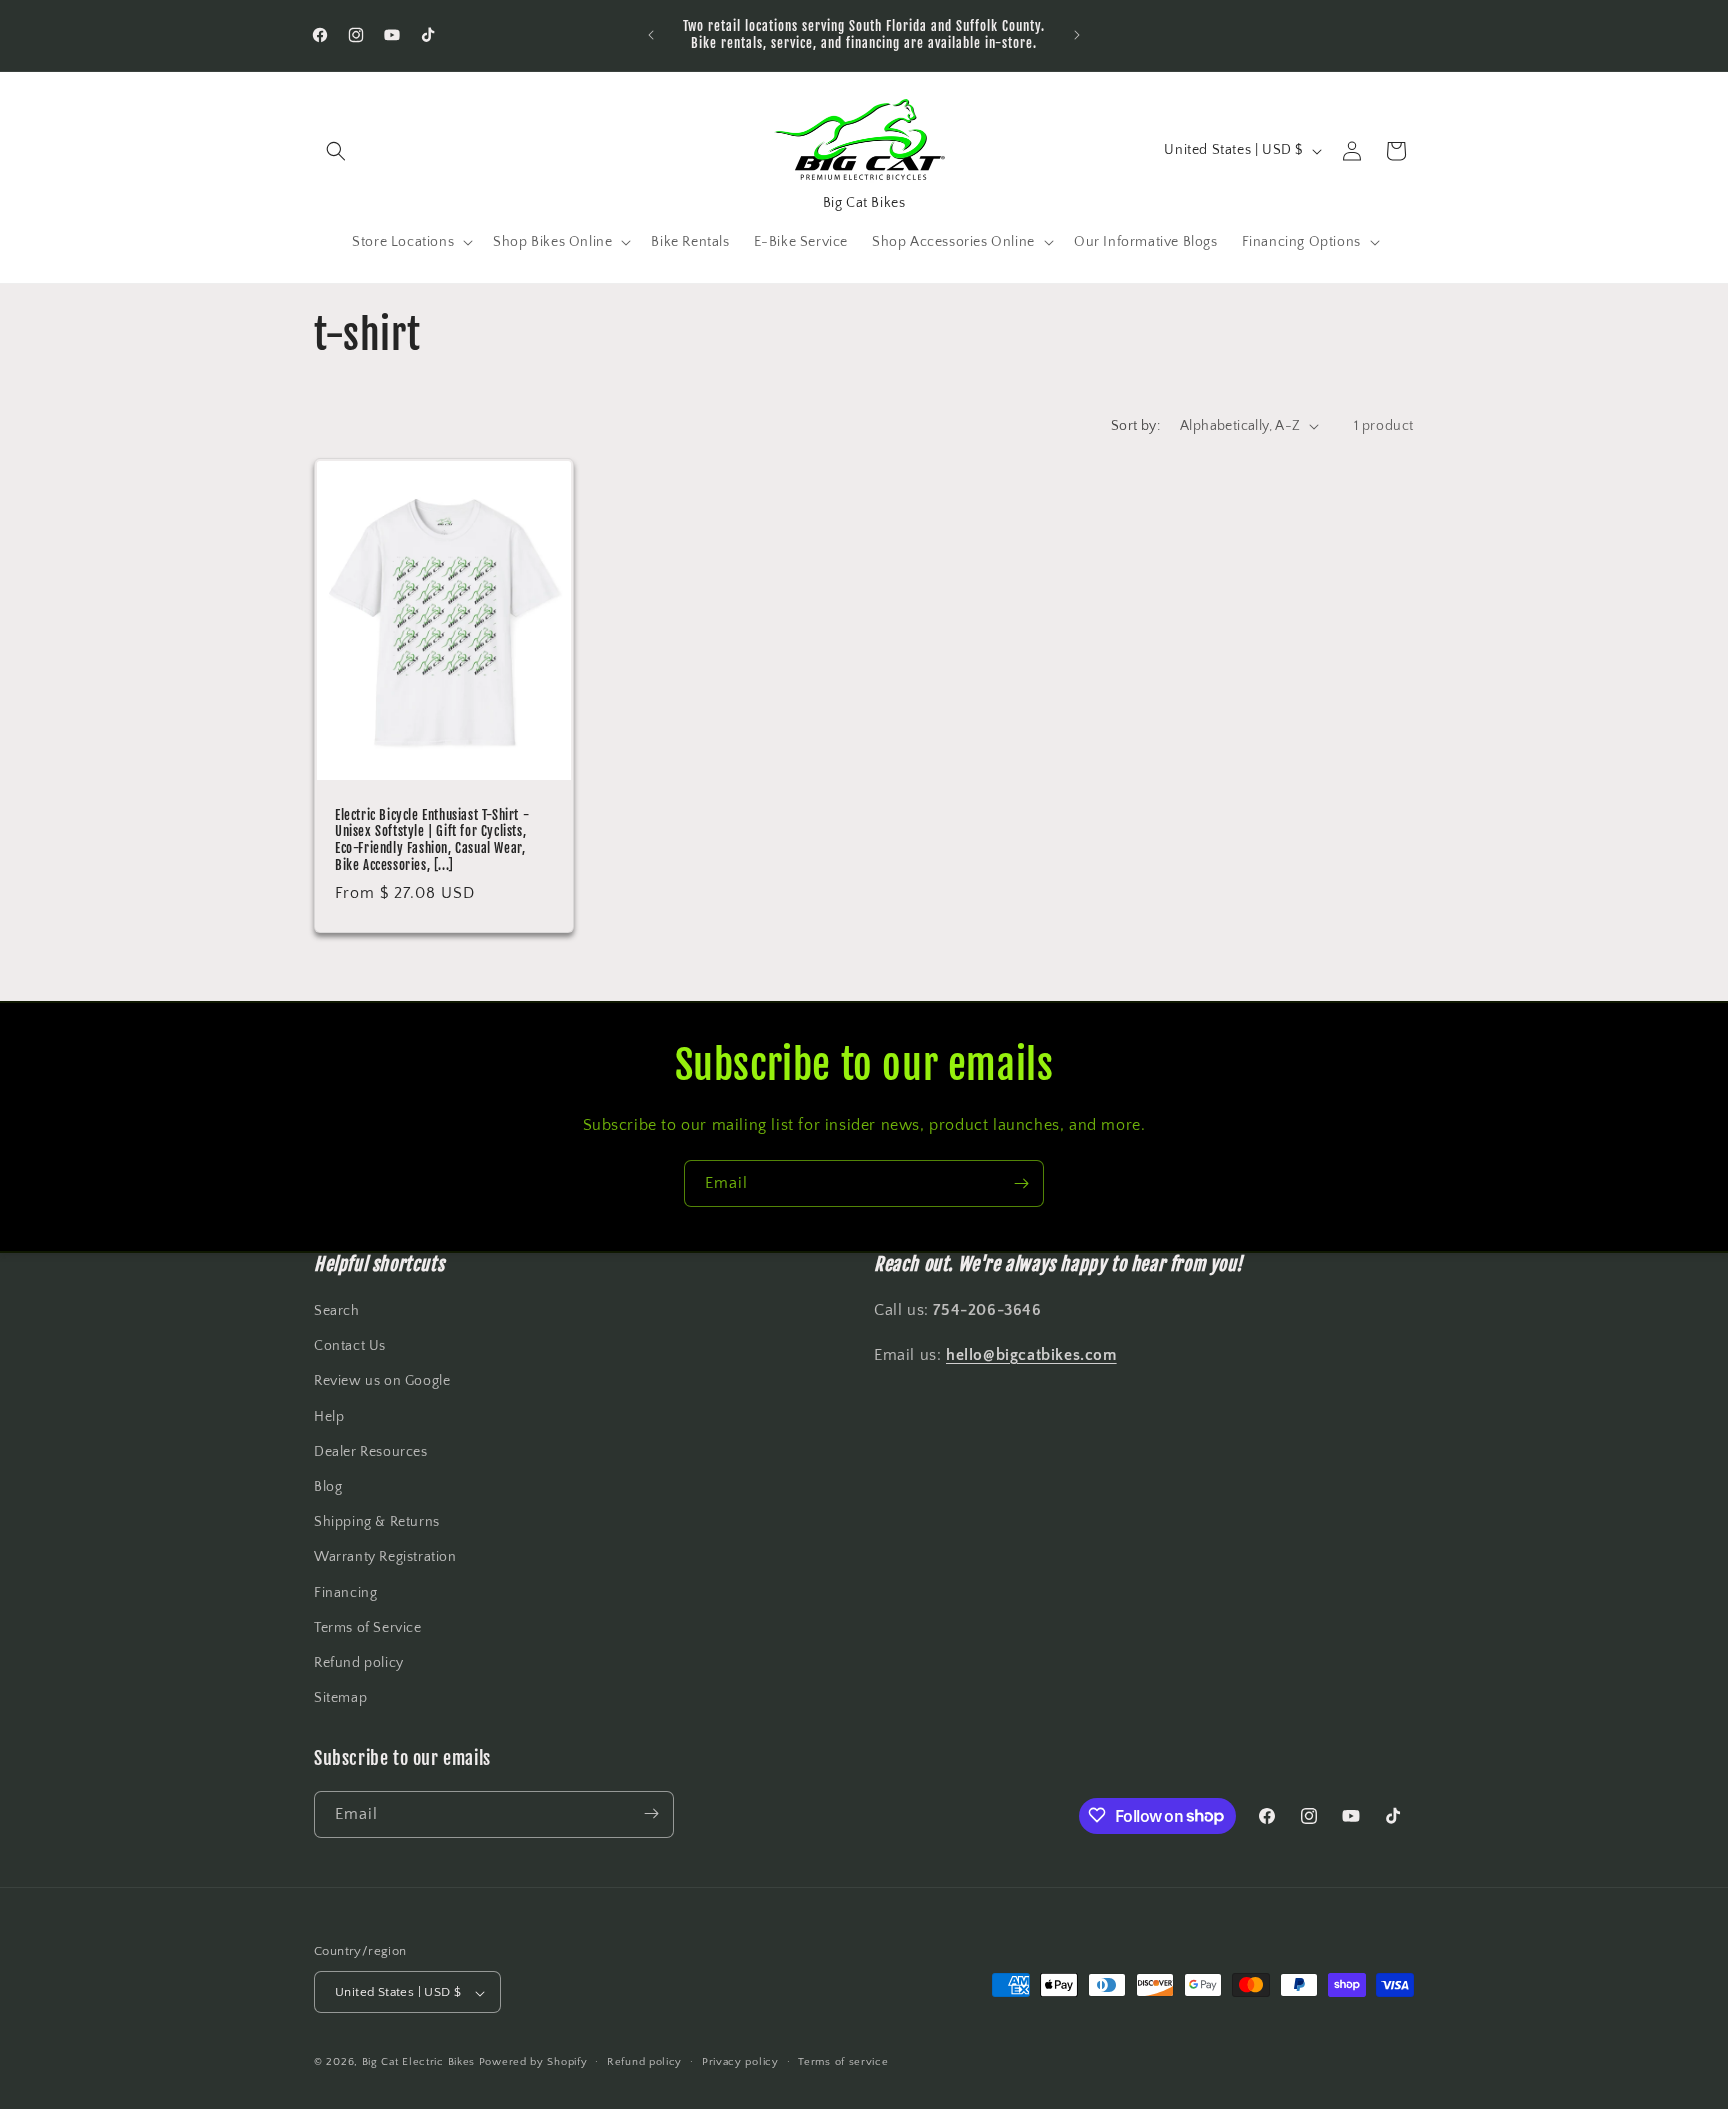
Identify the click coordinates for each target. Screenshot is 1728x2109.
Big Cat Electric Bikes (420, 2063)
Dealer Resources (371, 1452)
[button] (336, 151)
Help (329, 1417)
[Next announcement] (1077, 35)
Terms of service (843, 2062)
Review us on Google (382, 1382)
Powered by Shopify (533, 2063)
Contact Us (350, 1347)
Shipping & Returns (377, 1523)
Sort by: (1135, 426)
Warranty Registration (385, 1558)
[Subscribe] (1021, 1183)
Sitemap (340, 1699)
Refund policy (359, 1663)
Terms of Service (368, 1628)
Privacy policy (740, 2062)
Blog (328, 1487)
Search (337, 1311)
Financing (345, 1593)
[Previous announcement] (651, 35)
